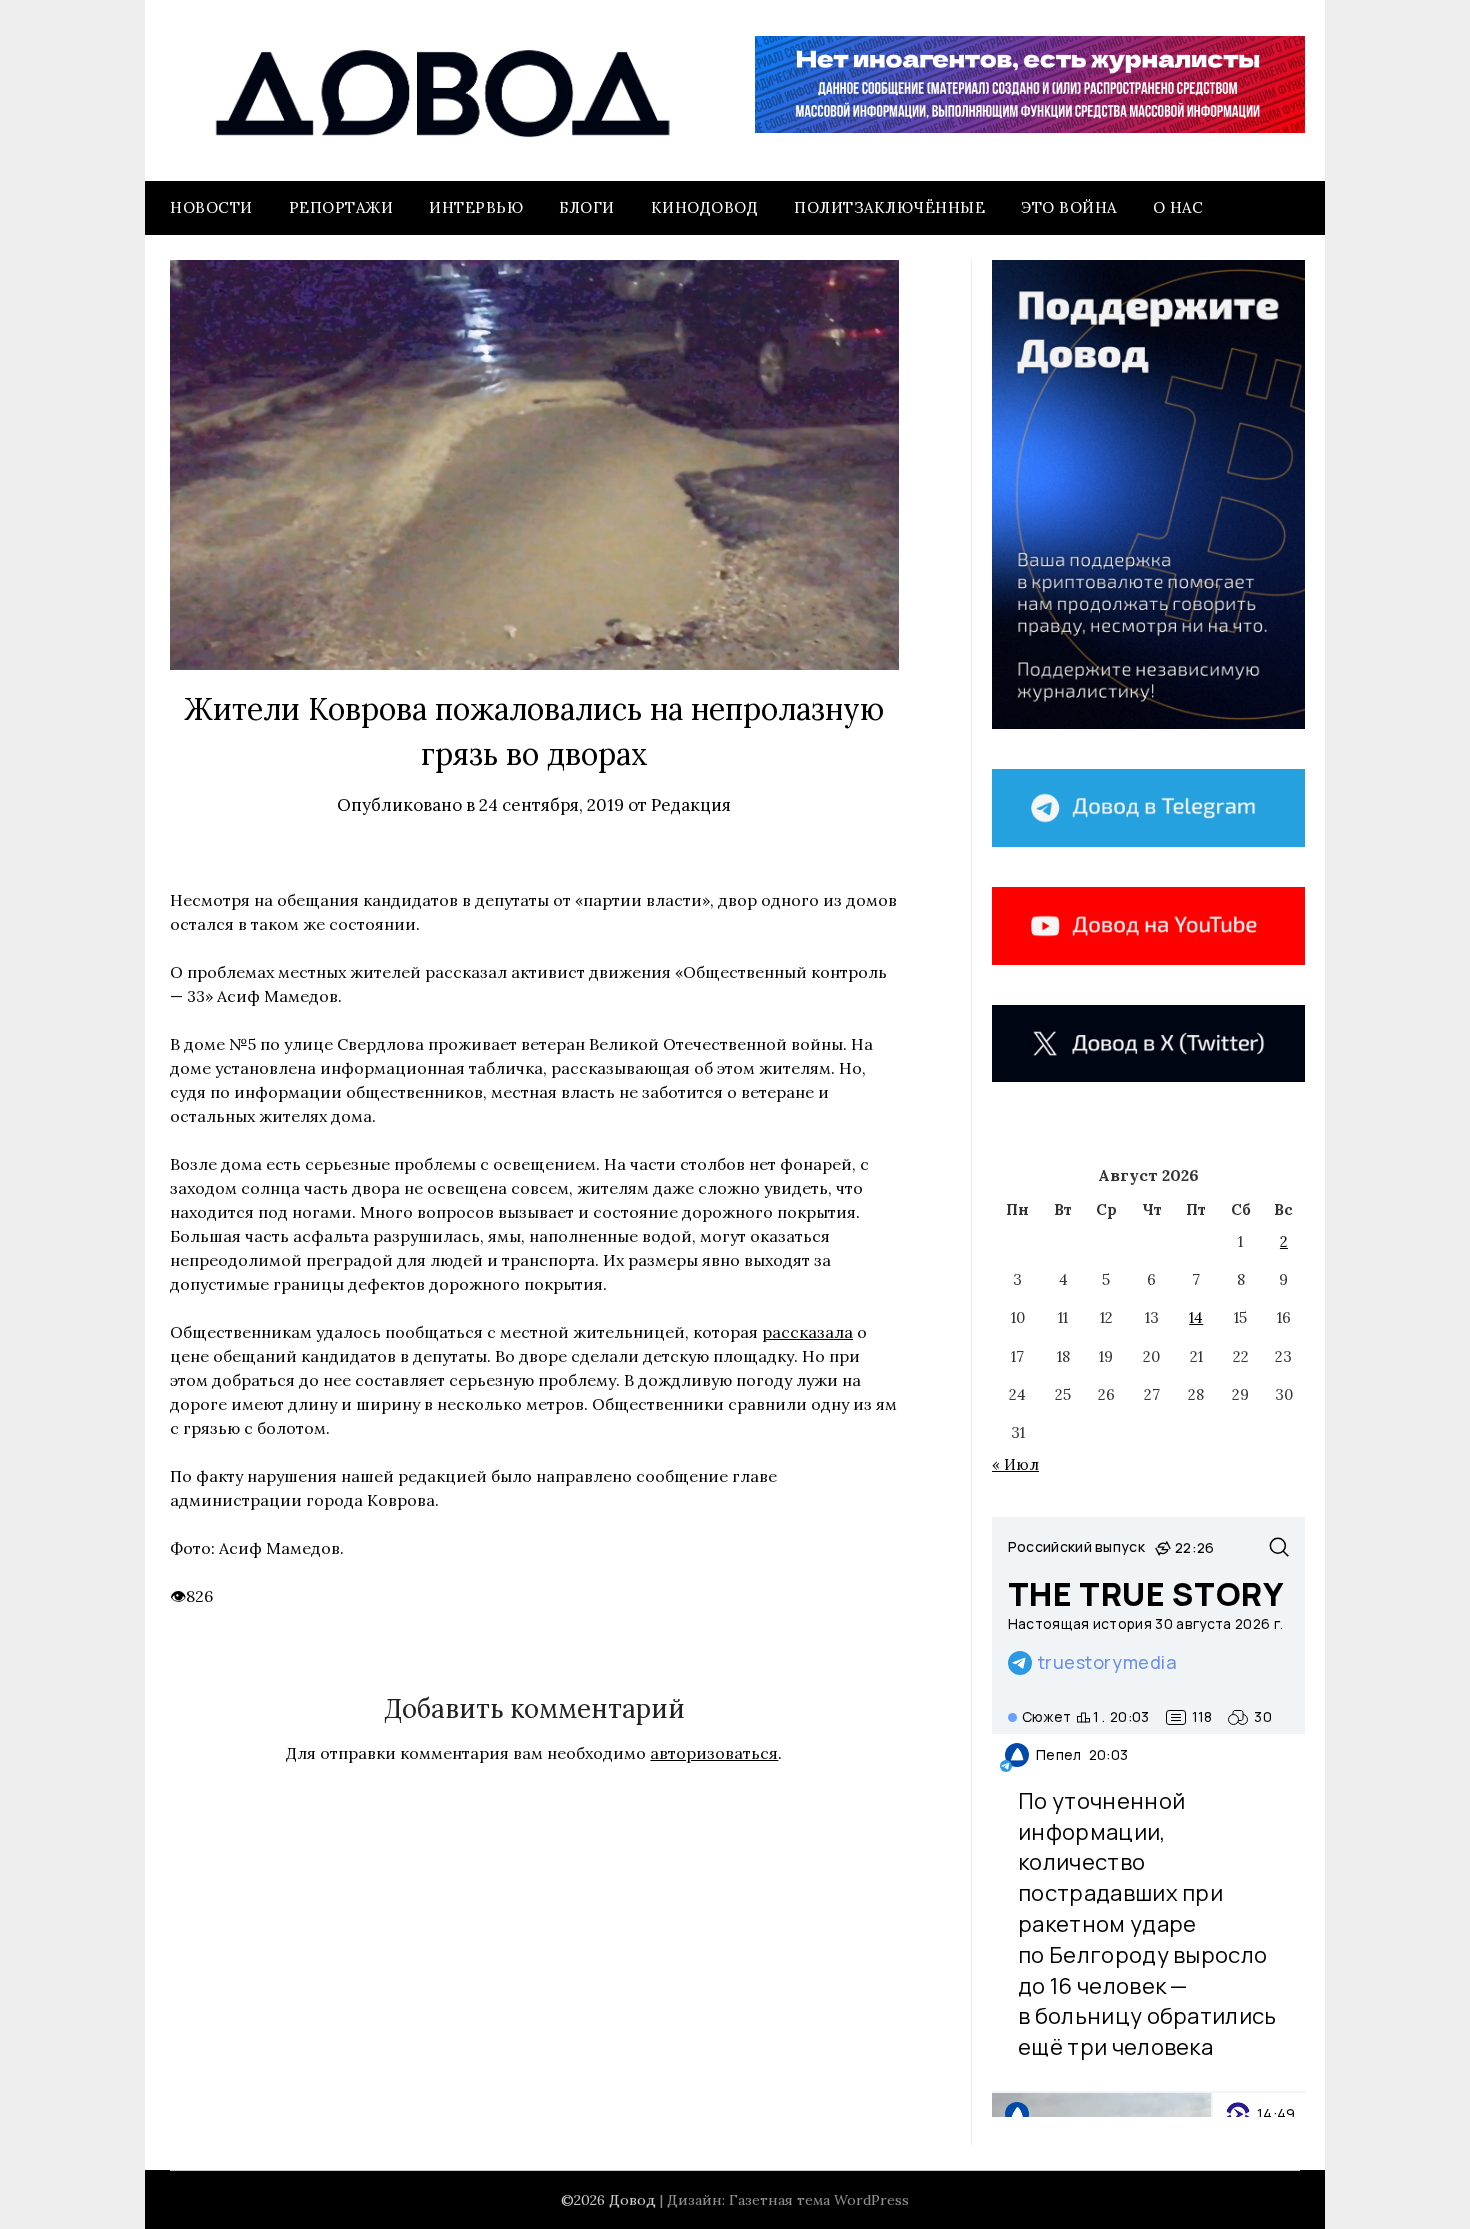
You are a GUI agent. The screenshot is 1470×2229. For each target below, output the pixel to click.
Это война (1069, 207)
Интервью (476, 207)
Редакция (691, 805)
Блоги (587, 207)
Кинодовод (705, 207)
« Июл (1015, 1464)
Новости (211, 207)
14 (1196, 1317)
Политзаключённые (889, 207)
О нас (1178, 207)
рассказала (807, 1332)
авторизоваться (714, 1753)
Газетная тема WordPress (819, 2200)
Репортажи (341, 207)
